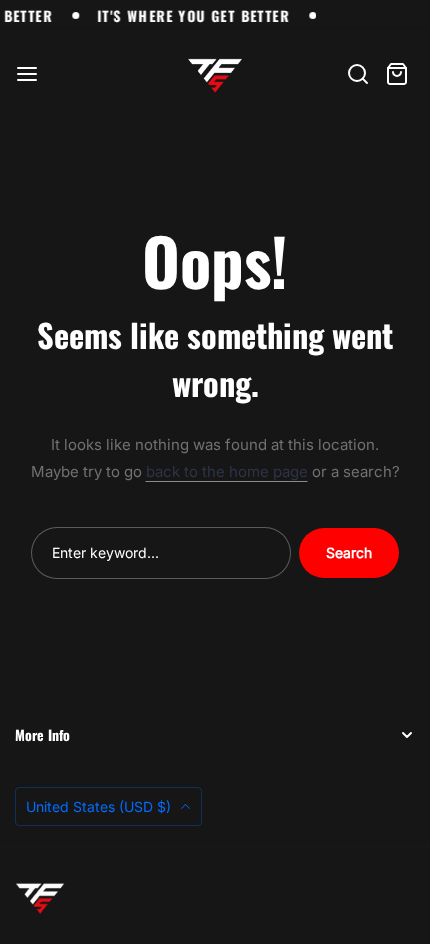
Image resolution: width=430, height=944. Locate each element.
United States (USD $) (100, 806)
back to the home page (227, 471)
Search (349, 552)
